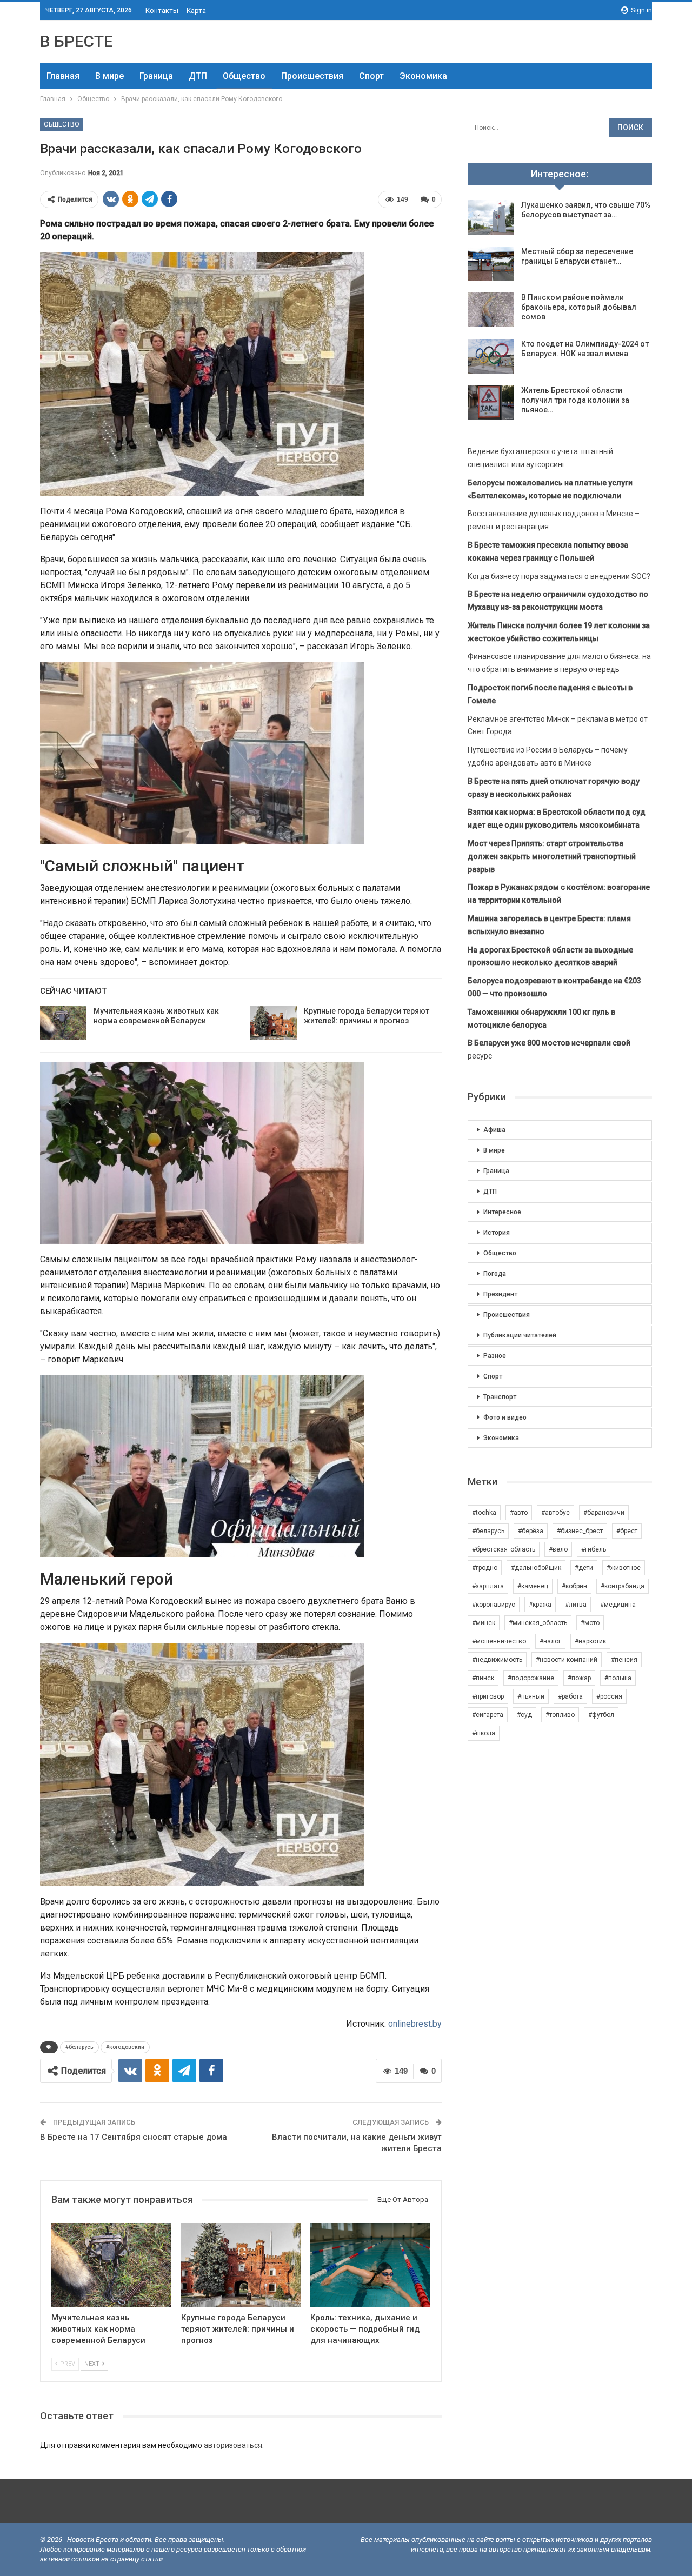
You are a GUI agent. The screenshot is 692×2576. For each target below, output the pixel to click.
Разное (495, 1356)
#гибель (594, 1549)
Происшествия (312, 76)
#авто (519, 1513)
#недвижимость (497, 1660)
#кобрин (574, 1586)
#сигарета (488, 1715)
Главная (63, 76)
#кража (540, 1605)
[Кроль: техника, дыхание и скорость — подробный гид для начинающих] (370, 2265)
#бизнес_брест (580, 1531)
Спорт (371, 76)
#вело (558, 1549)
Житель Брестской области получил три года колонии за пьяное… (575, 400)
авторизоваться (233, 2445)
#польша (618, 1678)
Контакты (162, 11)
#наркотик (590, 1641)
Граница (156, 76)
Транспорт (500, 1397)
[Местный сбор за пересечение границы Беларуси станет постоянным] (491, 264)
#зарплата (488, 1586)
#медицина (618, 1605)
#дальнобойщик (536, 1568)
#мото (590, 1623)
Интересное (502, 1212)
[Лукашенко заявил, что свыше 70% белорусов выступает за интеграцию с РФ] (491, 217)
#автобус (555, 1513)
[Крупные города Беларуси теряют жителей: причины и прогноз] (274, 1023)
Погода (495, 1274)
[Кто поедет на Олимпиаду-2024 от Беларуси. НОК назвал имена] (491, 356)
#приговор (488, 1696)
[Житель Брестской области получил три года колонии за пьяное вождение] (491, 403)
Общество (244, 76)
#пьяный (531, 1696)
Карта (196, 11)
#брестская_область (504, 1549)
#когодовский (125, 2047)
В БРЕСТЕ (76, 41)
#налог (550, 1641)
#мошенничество (499, 1641)
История (497, 1233)
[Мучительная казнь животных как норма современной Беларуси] (63, 1023)
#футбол (601, 1715)
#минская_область (538, 1623)
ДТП (198, 76)
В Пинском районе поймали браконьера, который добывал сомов (579, 307)
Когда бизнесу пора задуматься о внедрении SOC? (559, 576)
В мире (109, 76)
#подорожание (531, 1678)
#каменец (533, 1586)
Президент (500, 1294)
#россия (609, 1696)
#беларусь (79, 2047)
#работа (570, 1696)
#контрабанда (623, 1586)
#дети (584, 1568)
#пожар (579, 1678)
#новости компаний (567, 1660)
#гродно (485, 1568)
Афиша (494, 1130)
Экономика (423, 76)
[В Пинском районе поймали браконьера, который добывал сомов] (491, 310)
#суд (524, 1715)
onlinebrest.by (415, 2024)
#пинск (483, 1678)
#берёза (531, 1531)
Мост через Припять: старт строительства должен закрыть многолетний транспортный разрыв (552, 856)
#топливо (560, 1715)
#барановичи (604, 1513)
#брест (627, 1531)
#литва (576, 1605)
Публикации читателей (520, 1335)
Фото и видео (505, 1417)
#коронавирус (494, 1605)
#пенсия (624, 1660)
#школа (484, 1733)
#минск (484, 1623)
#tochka (484, 1513)
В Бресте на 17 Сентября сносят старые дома (134, 2137)
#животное (624, 1568)
